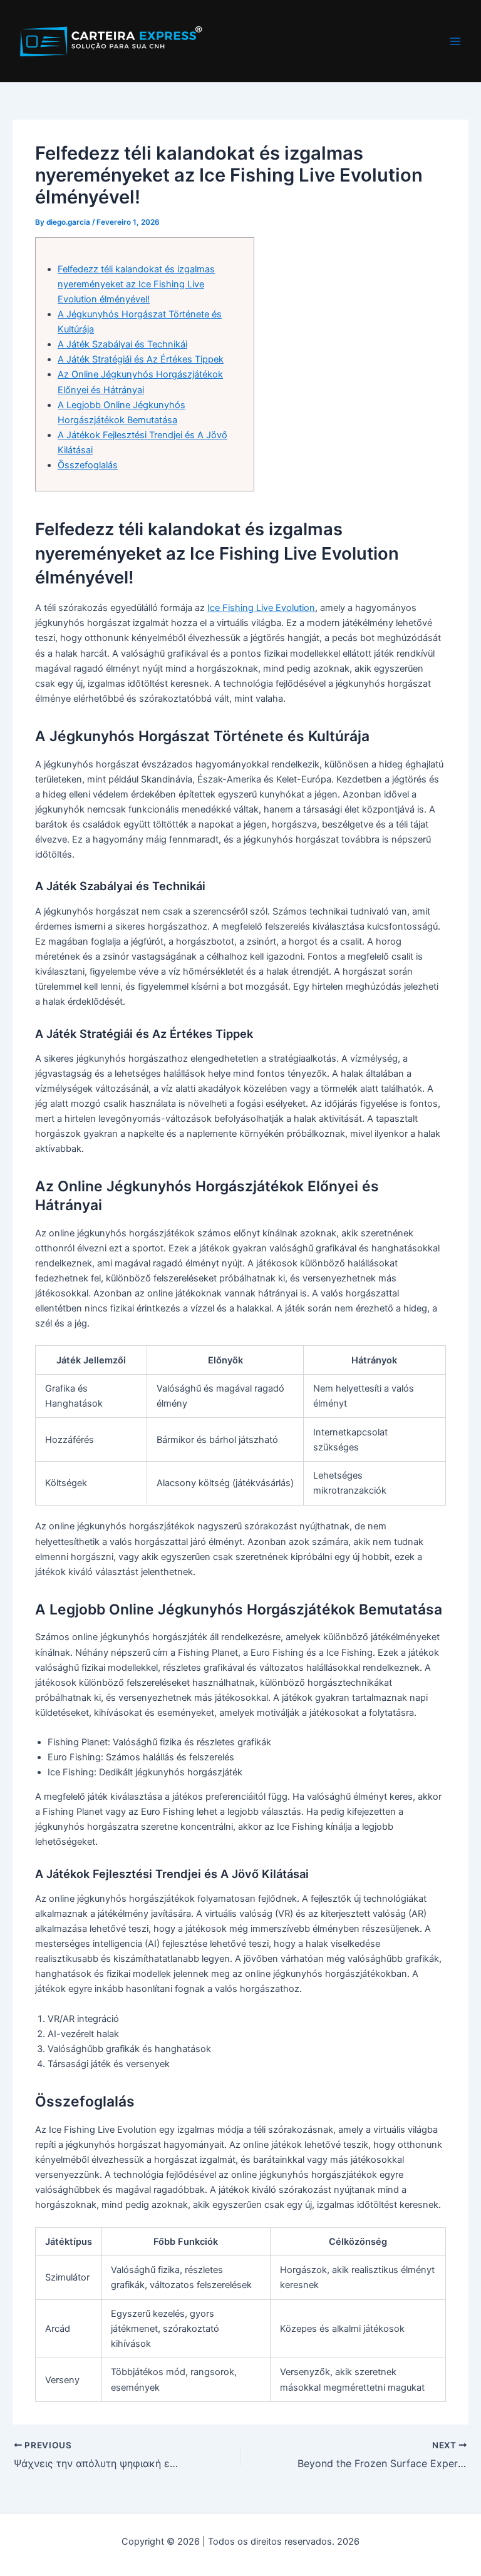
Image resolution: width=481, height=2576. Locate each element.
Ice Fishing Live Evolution (261, 608)
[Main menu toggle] (455, 41)
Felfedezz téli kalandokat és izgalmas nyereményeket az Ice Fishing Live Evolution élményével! (136, 284)
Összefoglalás (88, 465)
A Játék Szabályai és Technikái (122, 344)
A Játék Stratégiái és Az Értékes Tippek (141, 359)
